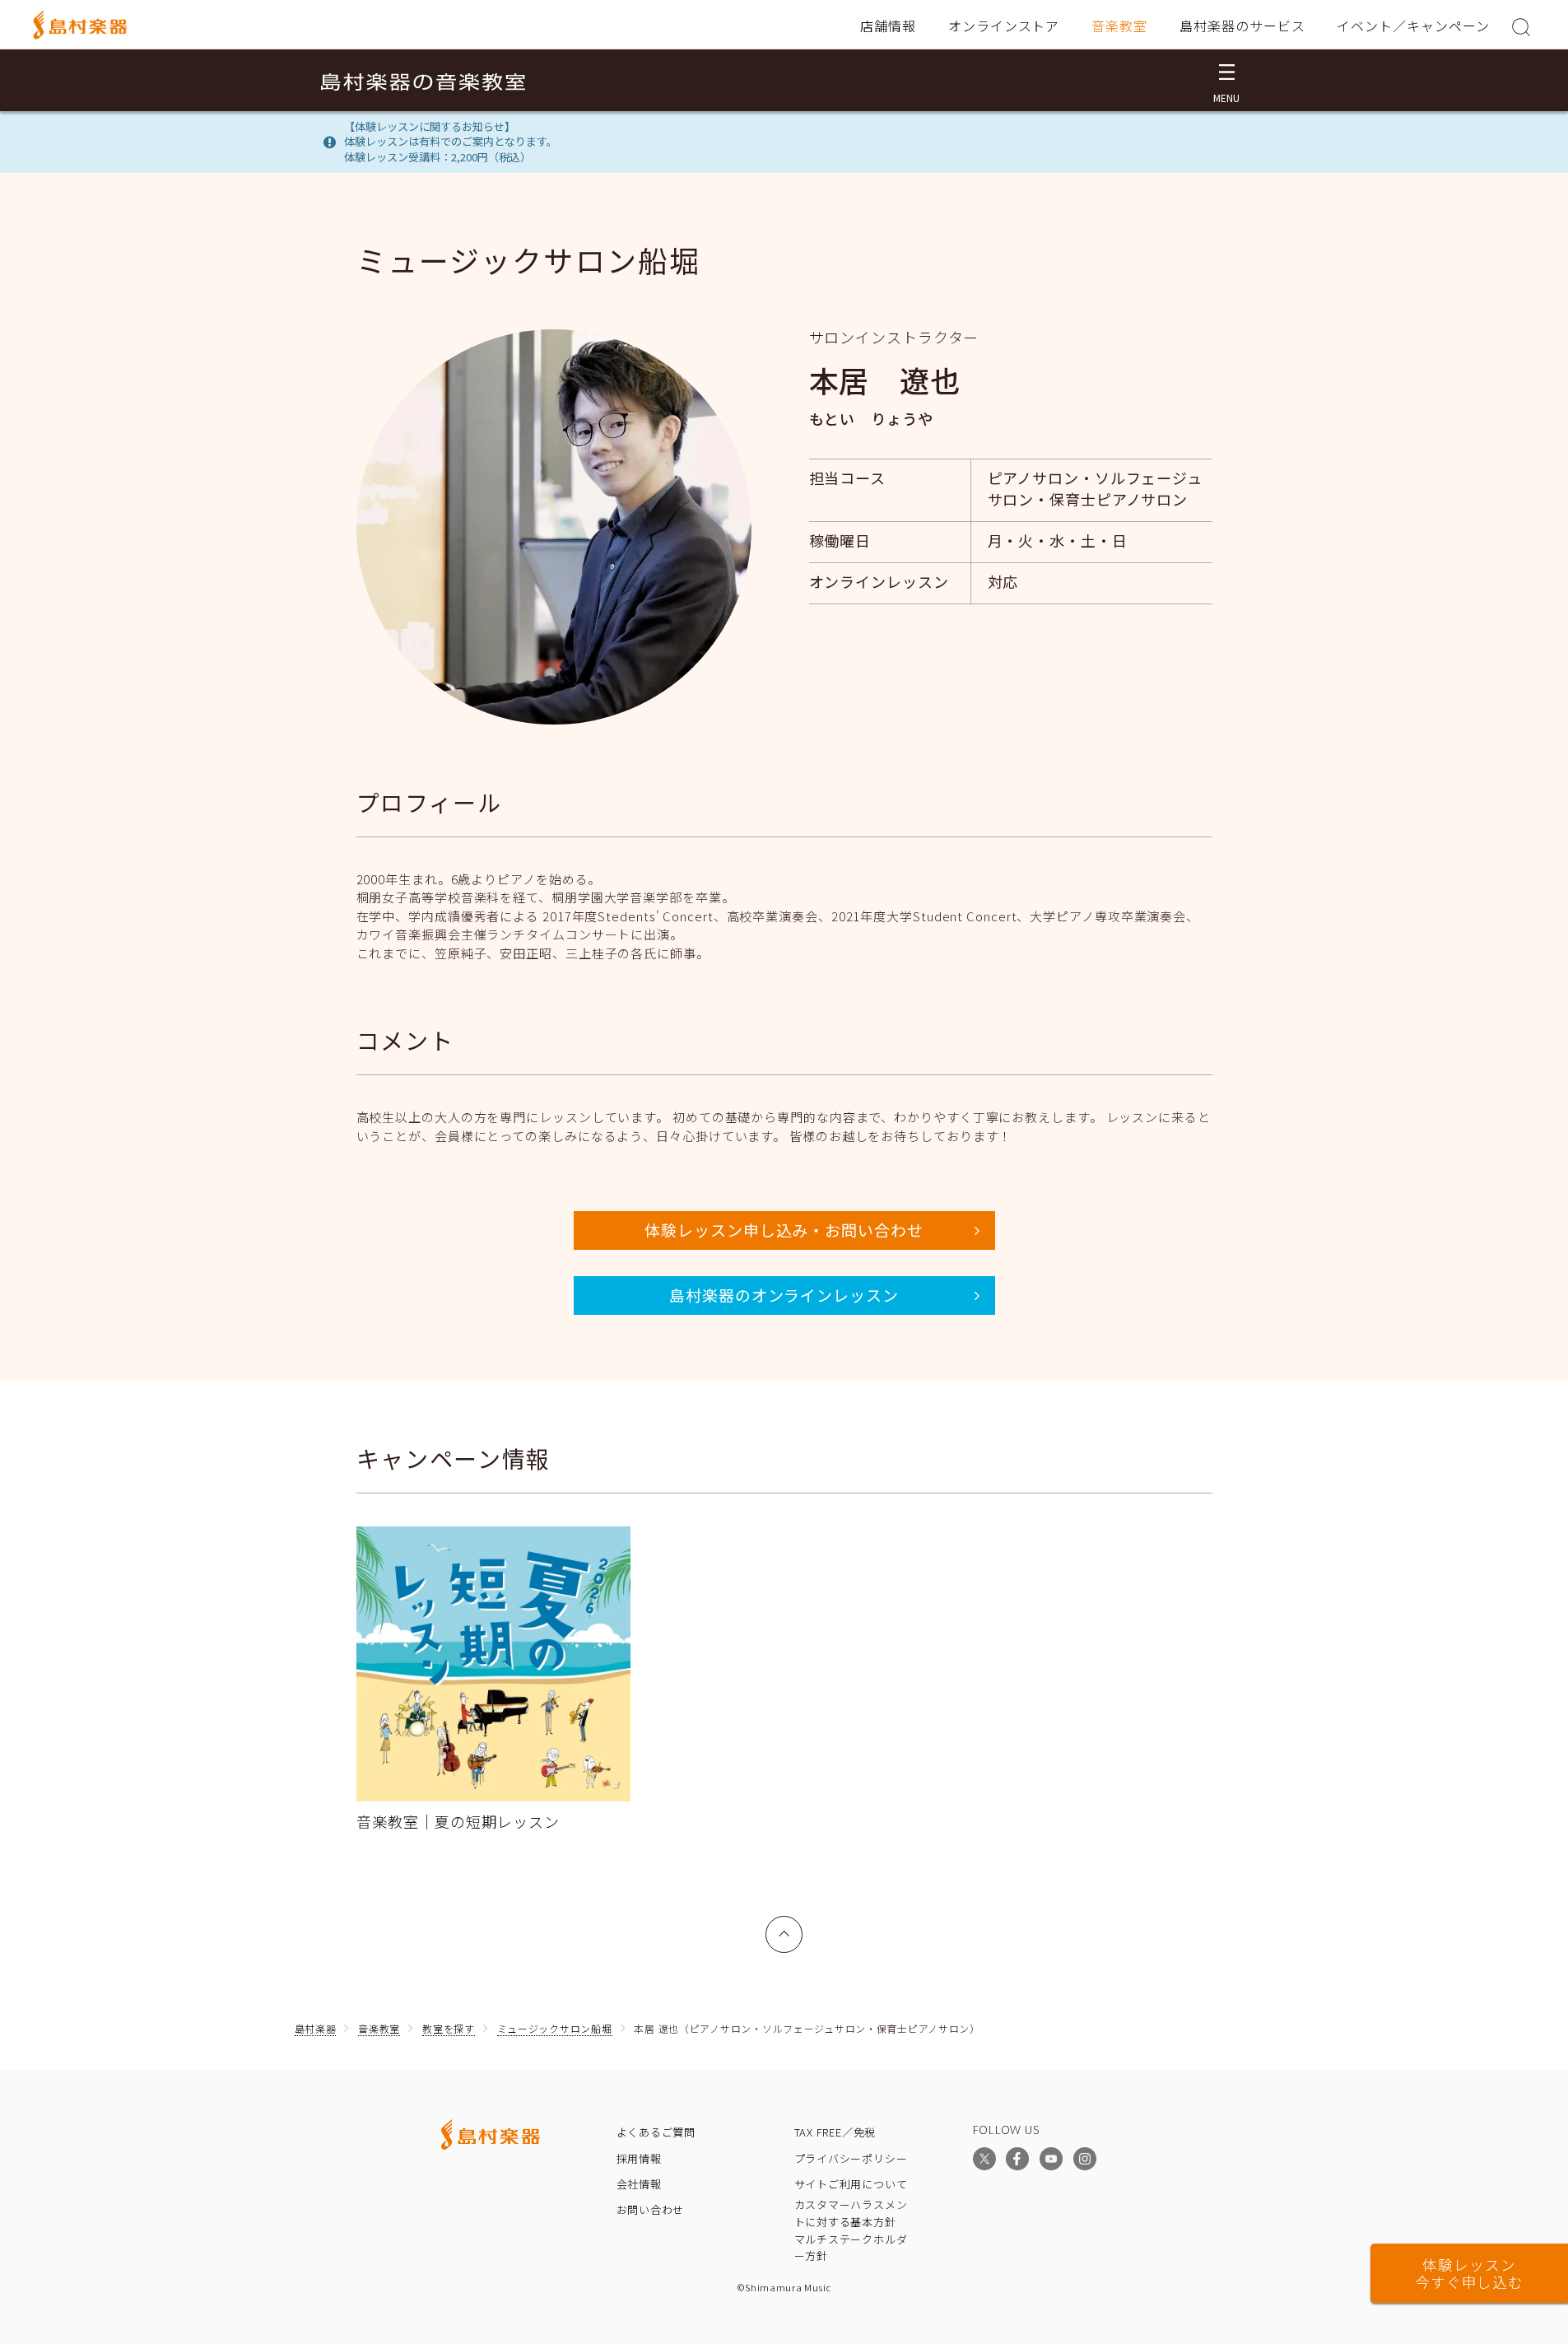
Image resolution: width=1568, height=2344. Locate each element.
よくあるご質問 (656, 2132)
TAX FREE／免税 (835, 2132)
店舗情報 (888, 26)
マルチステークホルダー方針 (851, 2248)
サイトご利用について (851, 2184)
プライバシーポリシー (851, 2158)
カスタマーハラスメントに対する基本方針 (851, 2213)
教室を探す (449, 2028)
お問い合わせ (651, 2209)
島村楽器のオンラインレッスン (784, 1295)
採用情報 (639, 2158)
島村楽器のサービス (1242, 26)
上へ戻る (784, 1925)
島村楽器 (316, 2028)
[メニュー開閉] (1227, 80)
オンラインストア (1004, 26)
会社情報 (639, 2184)
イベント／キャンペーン (1413, 26)
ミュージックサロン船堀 (555, 2028)
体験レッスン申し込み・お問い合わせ (784, 1230)
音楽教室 (1119, 26)
